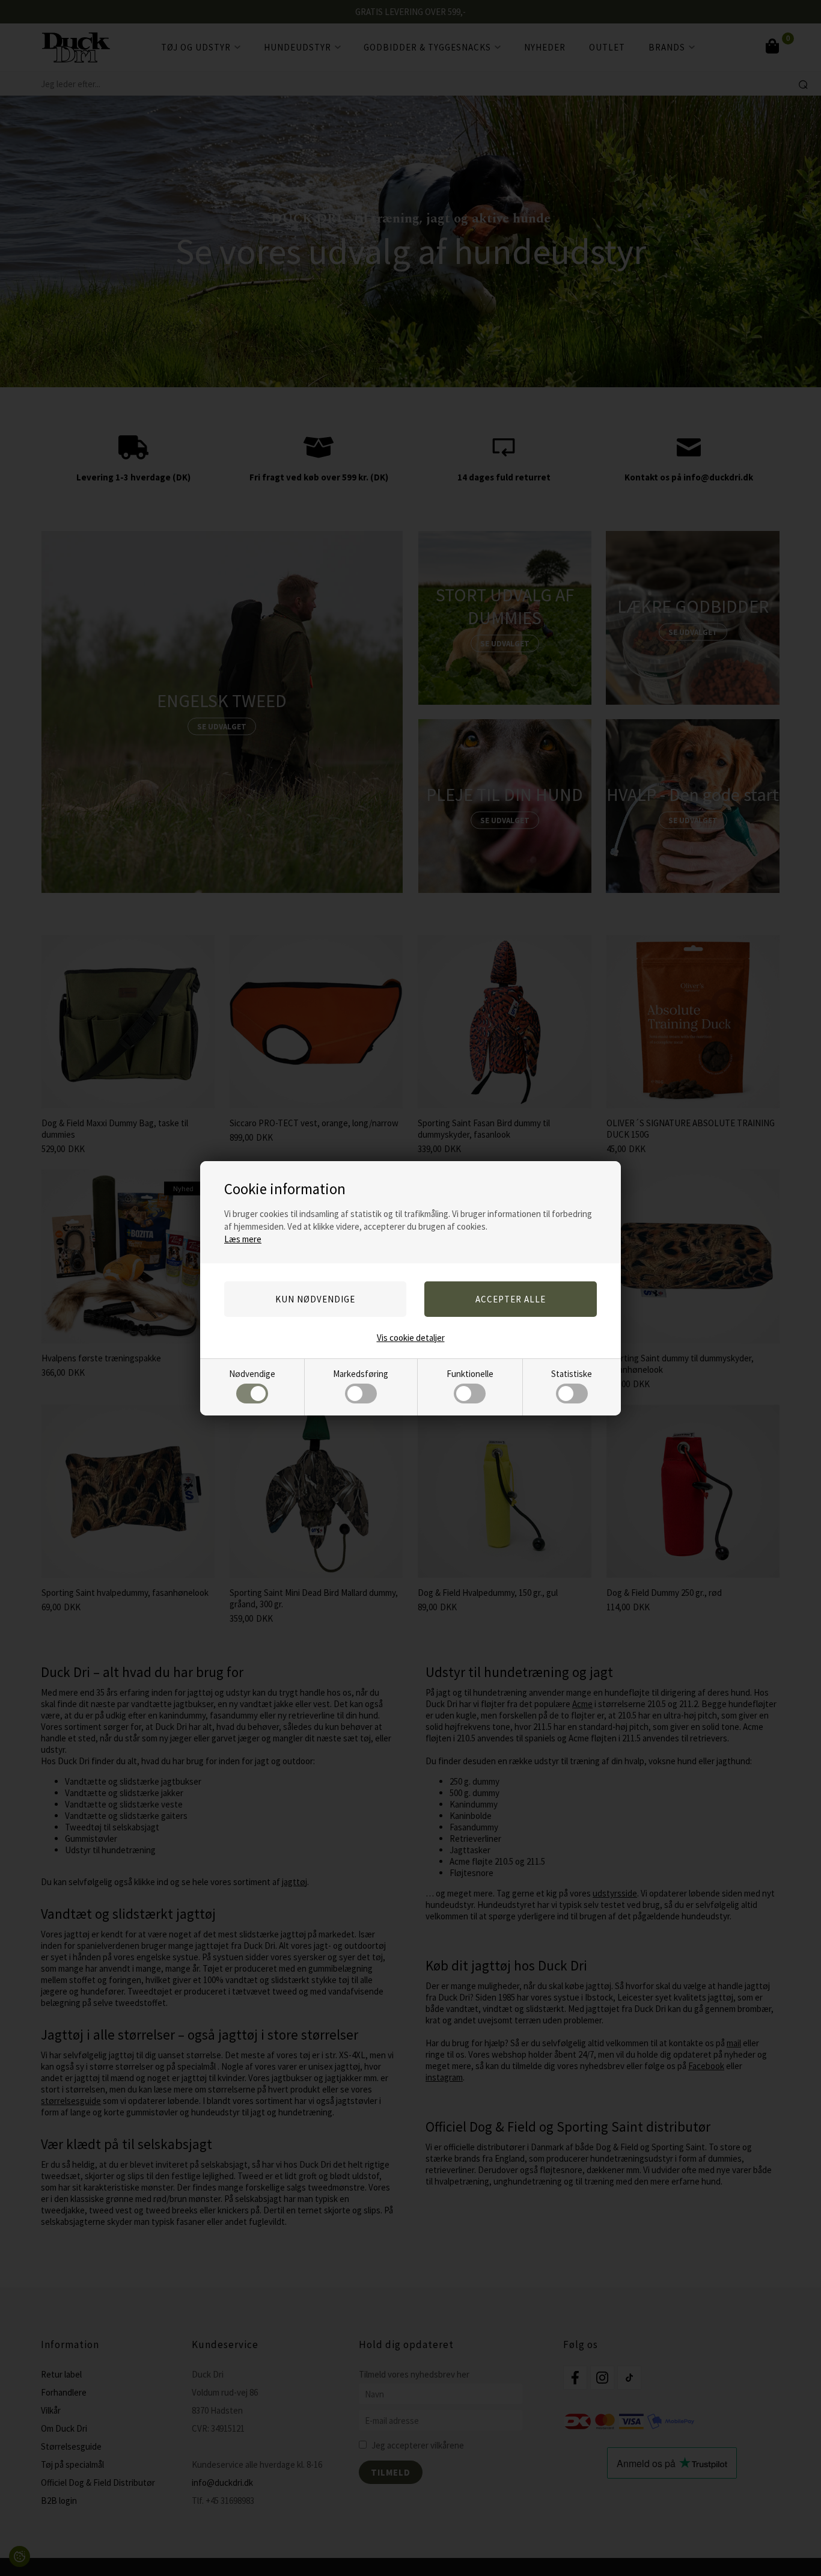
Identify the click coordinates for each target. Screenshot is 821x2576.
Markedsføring (361, 1374)
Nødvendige (252, 1374)
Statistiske (572, 1374)
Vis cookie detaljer (411, 1338)
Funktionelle (470, 1374)
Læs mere (243, 1239)
